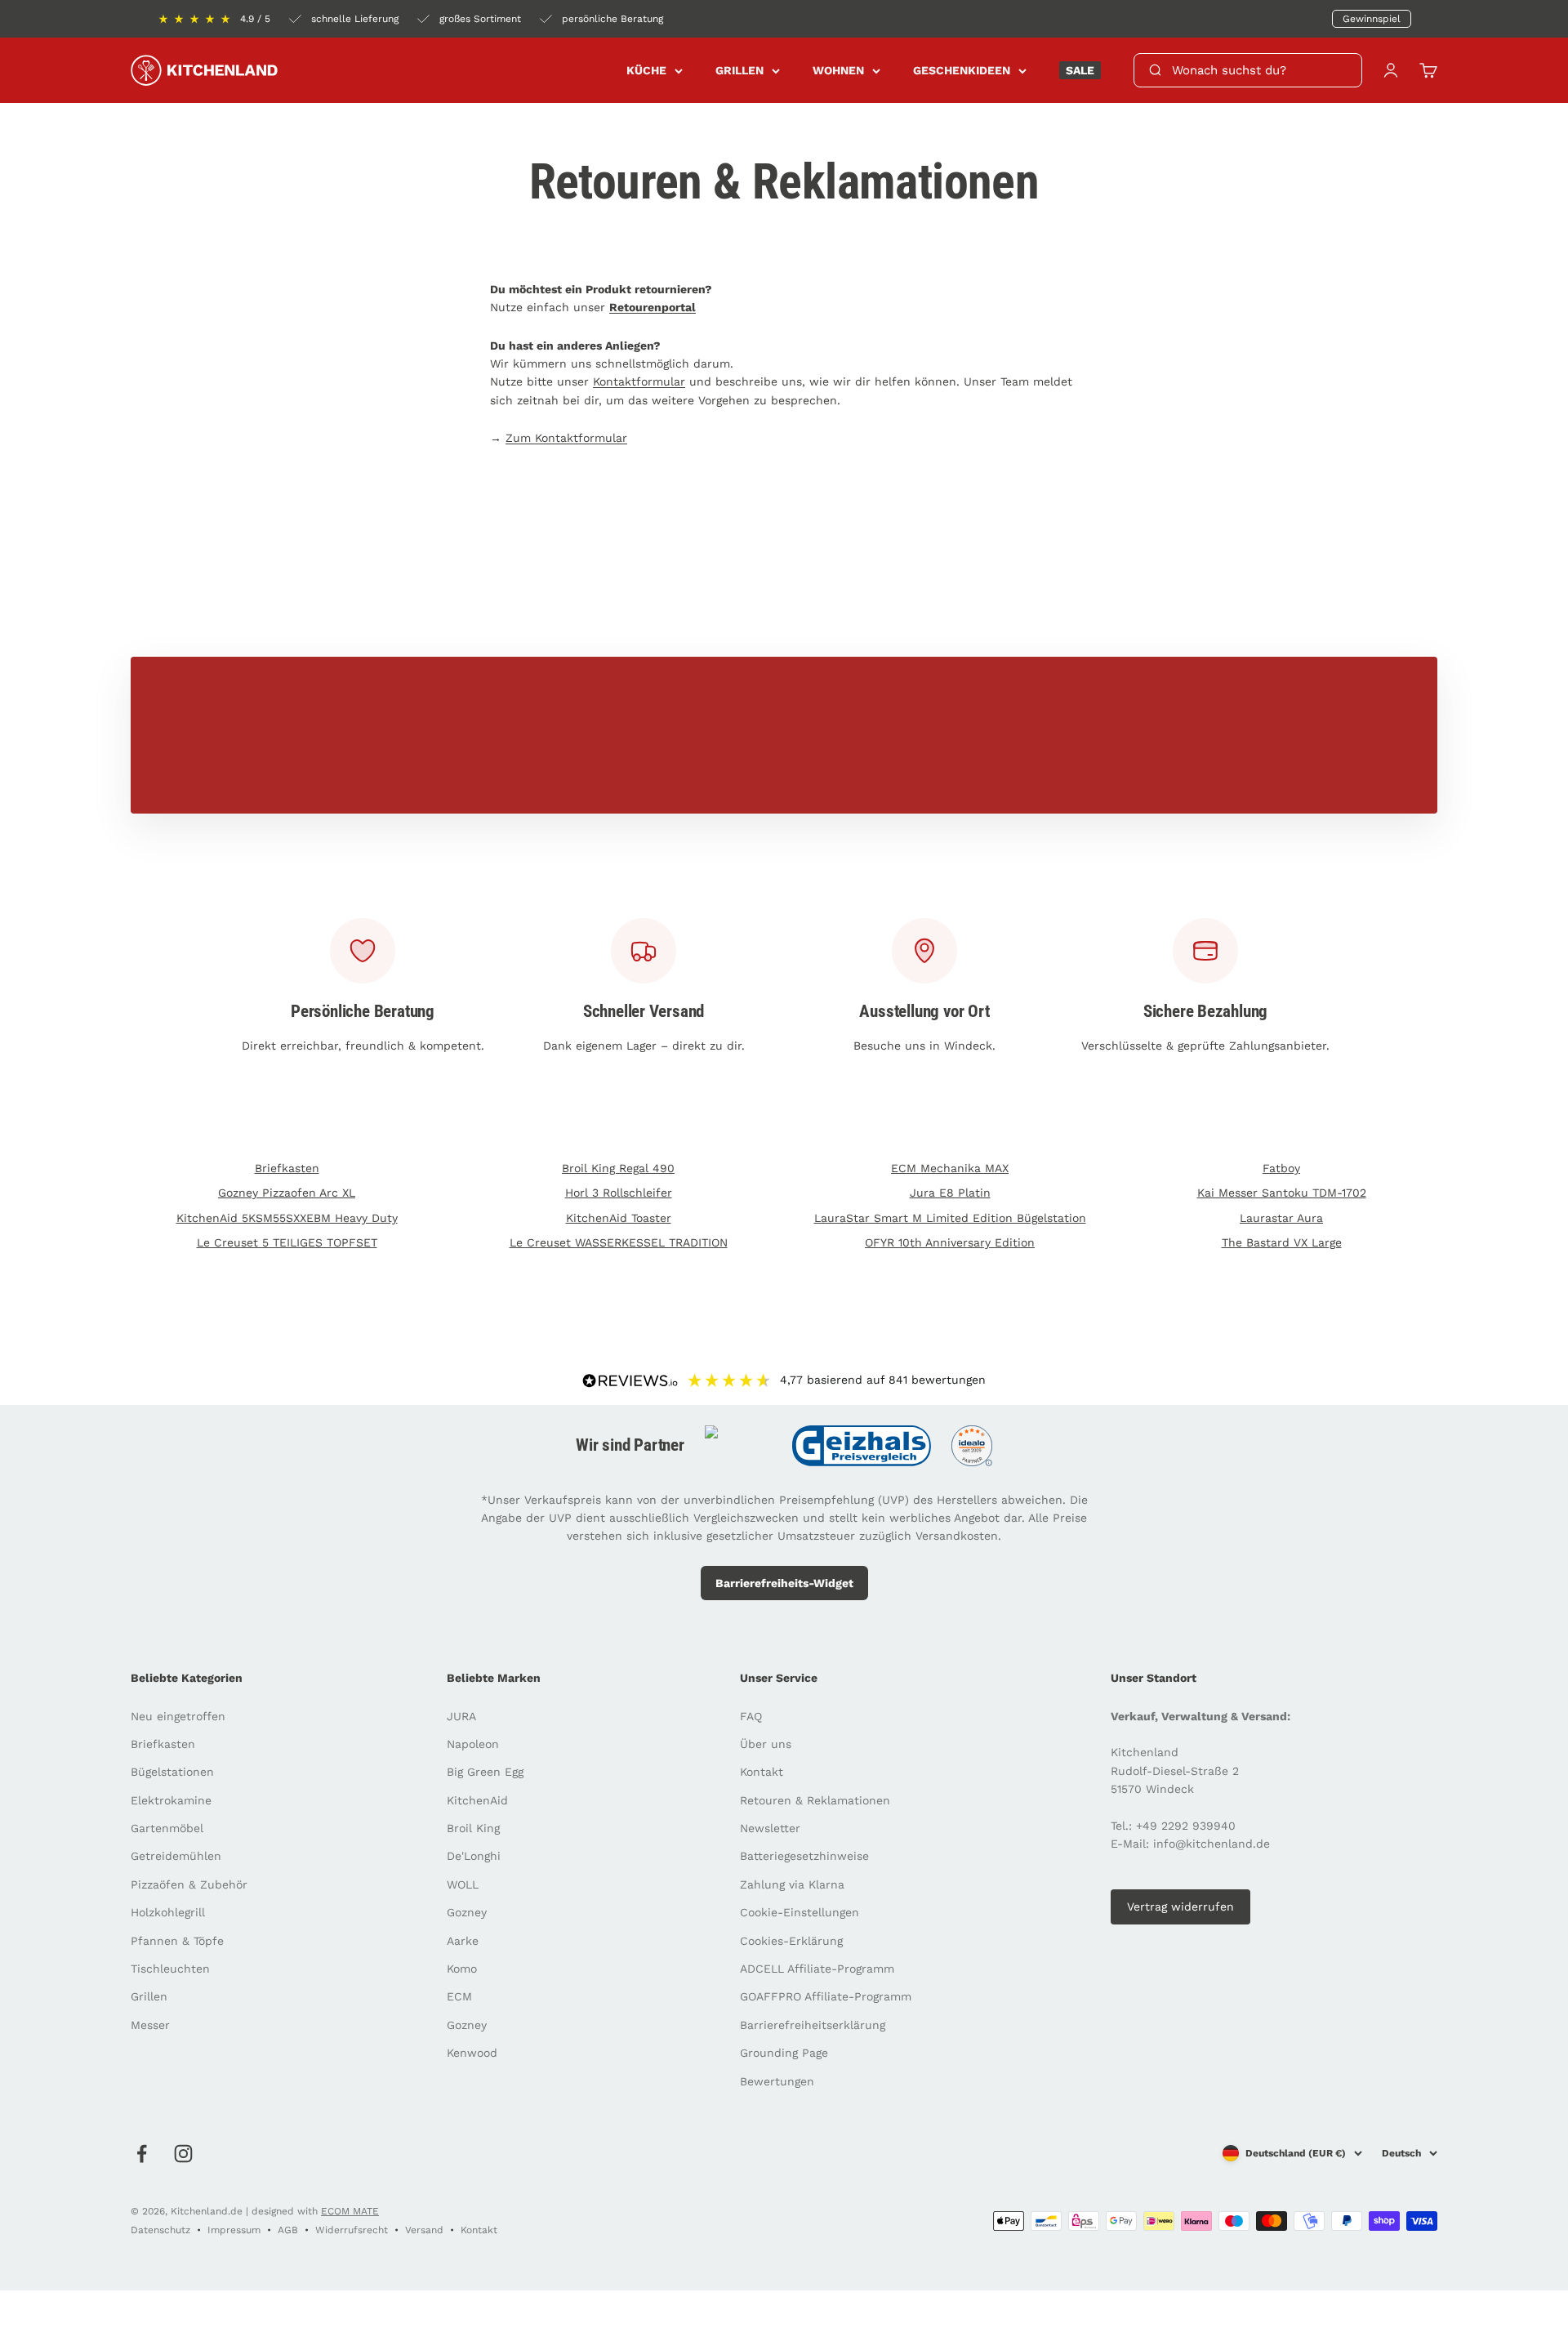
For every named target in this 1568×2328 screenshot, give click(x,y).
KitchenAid (477, 1800)
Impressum (234, 2230)
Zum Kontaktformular (566, 438)
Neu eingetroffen (178, 1716)
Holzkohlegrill (168, 1912)
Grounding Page (784, 2053)
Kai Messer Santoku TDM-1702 (1282, 1193)
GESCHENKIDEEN (962, 70)
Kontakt (762, 1772)
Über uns (766, 1744)
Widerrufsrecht (352, 2230)
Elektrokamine (171, 1800)
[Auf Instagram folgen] (183, 2154)
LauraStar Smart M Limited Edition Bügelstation (950, 1218)
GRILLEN (739, 70)
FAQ (751, 1716)
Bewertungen (777, 2081)
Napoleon (473, 1744)
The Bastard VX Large (1282, 1242)
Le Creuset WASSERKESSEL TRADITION (619, 1242)
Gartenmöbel (167, 1828)
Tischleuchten (170, 1969)
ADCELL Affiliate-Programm (817, 1969)
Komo (462, 1969)
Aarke (463, 1941)
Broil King (473, 1828)
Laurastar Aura (1281, 1218)
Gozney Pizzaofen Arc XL (287, 1193)
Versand (424, 2230)
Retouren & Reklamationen (815, 1800)
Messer (150, 2025)
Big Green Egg (485, 1772)
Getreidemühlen (176, 1856)
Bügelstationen (172, 1772)
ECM (459, 1996)
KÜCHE (646, 70)
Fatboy (1281, 1168)
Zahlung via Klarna (792, 1884)
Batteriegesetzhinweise (804, 1856)
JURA (461, 1716)
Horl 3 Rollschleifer (619, 1193)
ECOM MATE (350, 2211)
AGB (288, 2230)
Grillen (149, 1996)
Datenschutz (160, 2230)
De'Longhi (474, 1856)
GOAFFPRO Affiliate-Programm (826, 1996)
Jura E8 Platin (950, 1193)
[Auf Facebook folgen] (142, 2154)
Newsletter (770, 1828)
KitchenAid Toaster (619, 1218)
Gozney (467, 1912)
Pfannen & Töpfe (177, 1941)
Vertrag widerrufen (1180, 1907)
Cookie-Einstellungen (800, 1912)
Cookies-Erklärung (791, 1941)
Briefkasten (287, 1168)
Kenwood (472, 2053)
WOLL (463, 1884)
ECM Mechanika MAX (950, 1168)
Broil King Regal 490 (618, 1168)
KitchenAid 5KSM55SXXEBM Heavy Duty (287, 1218)
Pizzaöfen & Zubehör (189, 1884)
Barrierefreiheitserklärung (813, 2025)
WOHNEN (838, 70)
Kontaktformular (639, 381)
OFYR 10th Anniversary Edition (950, 1242)
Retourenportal (653, 307)
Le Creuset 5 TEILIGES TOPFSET (287, 1242)
